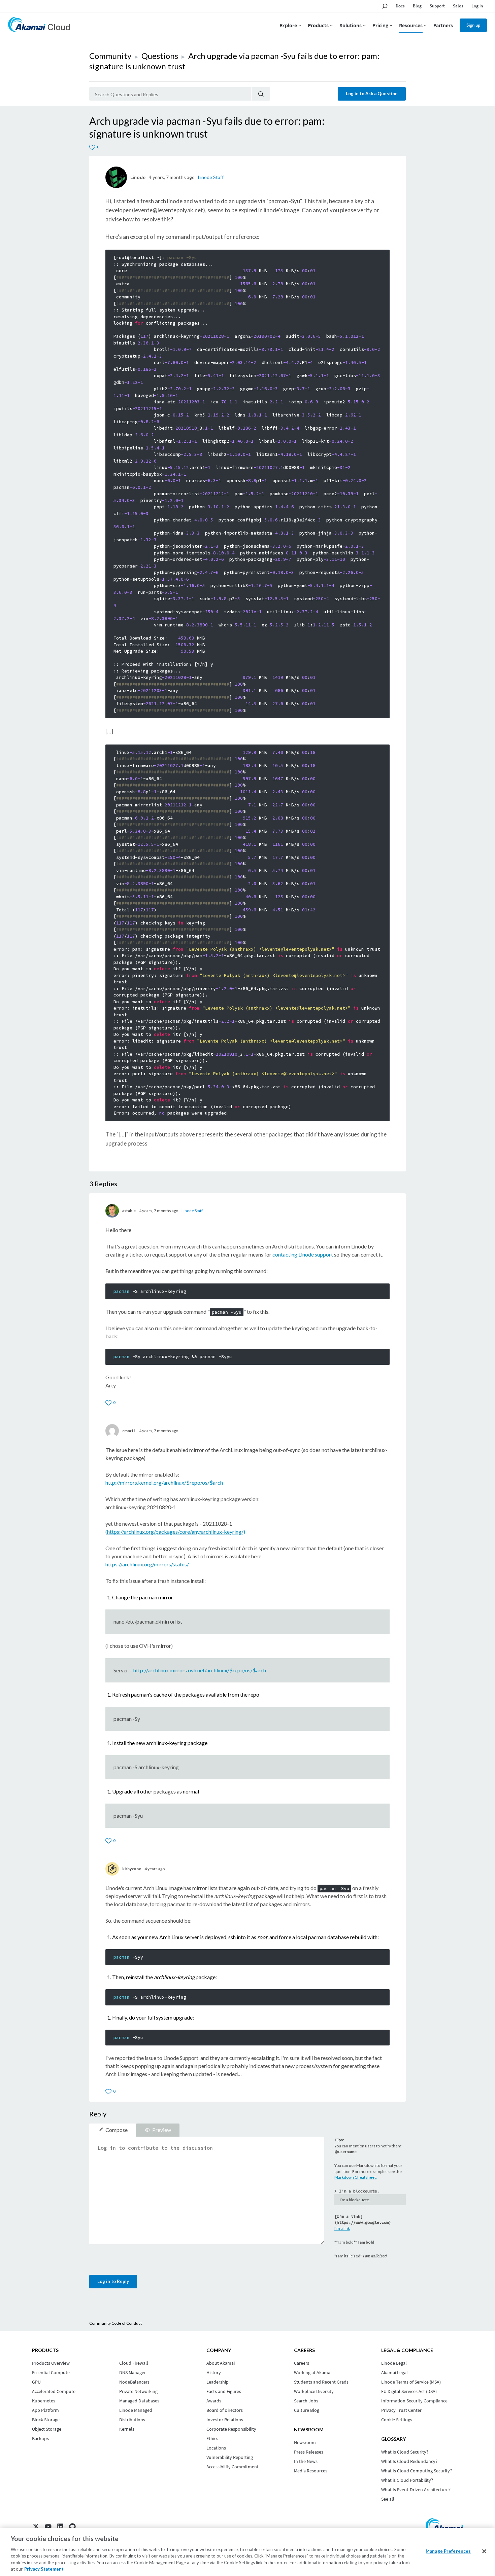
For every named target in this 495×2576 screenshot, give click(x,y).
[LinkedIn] (60, 2527)
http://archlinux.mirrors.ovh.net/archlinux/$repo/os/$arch (200, 1670)
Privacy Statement (44, 2569)
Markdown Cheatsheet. (356, 2177)
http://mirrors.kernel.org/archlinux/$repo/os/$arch (164, 1482)
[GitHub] (72, 2527)
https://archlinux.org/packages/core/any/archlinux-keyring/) (176, 1532)
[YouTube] (48, 2527)
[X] (36, 2527)
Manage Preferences (448, 2551)
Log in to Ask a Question (372, 94)
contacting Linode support (303, 1254)
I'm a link (342, 2228)
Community (110, 56)
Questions (160, 56)
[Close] (484, 2551)
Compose (117, 2130)
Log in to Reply (113, 2281)
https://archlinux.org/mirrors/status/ (147, 1564)
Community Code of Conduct (115, 2323)
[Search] (261, 94)
